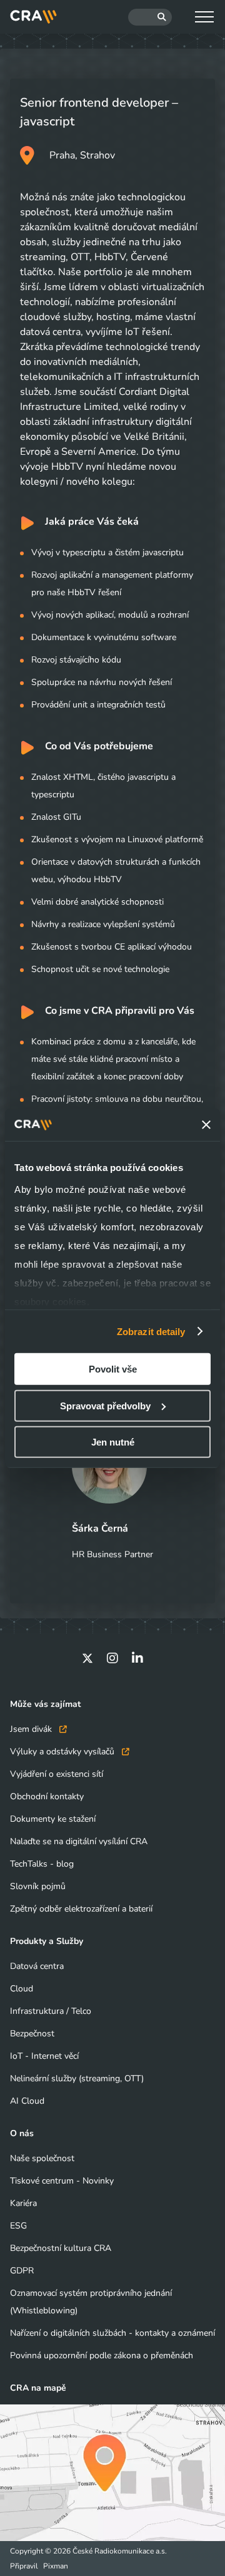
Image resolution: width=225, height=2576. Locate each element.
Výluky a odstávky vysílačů (63, 1752)
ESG (18, 2226)
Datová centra (37, 1966)
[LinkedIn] (137, 1658)
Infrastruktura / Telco (51, 2011)
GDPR (22, 2271)
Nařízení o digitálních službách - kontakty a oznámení (112, 2333)
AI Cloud (27, 2101)
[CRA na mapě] (112, 2473)
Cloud (22, 1989)
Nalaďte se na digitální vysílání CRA (79, 1841)
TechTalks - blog (42, 1864)
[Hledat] (150, 17)
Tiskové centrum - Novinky (62, 2181)
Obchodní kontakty (47, 1796)
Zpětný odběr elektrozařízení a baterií (81, 1909)
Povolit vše (113, 1369)
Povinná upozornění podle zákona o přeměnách (102, 2355)
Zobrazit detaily (151, 1331)
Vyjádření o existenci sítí (57, 1774)
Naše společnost (42, 2158)
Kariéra (23, 2203)
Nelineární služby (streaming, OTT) (77, 2078)
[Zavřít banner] (206, 1125)
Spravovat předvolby (105, 1405)
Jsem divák (32, 1729)
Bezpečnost (32, 2034)
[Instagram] (112, 1658)
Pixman (56, 2566)
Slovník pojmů (38, 1886)
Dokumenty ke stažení (53, 1819)
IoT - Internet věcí (44, 2056)
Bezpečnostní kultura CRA (61, 2248)
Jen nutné (113, 1442)
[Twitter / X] (87, 1658)
